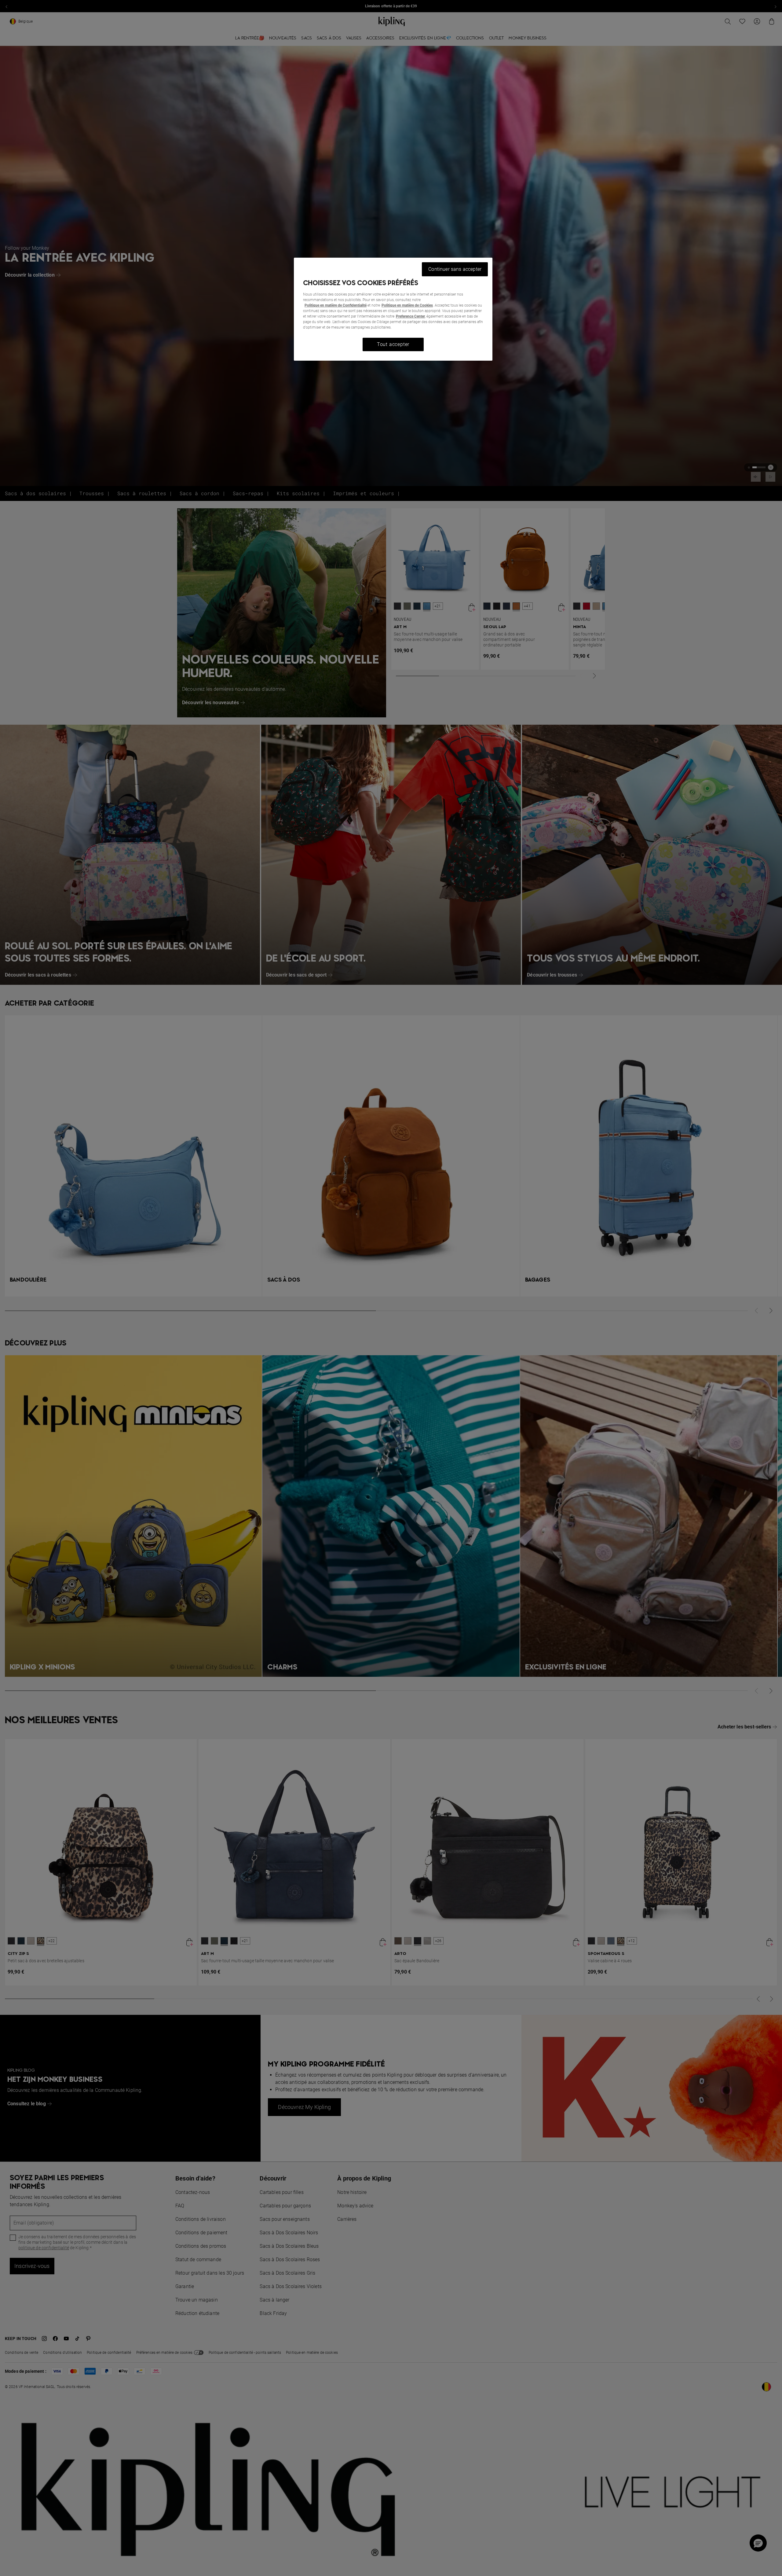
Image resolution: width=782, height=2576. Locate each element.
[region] (393, 309)
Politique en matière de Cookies (407, 305)
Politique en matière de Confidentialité (336, 305)
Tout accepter (393, 344)
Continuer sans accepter (455, 269)
